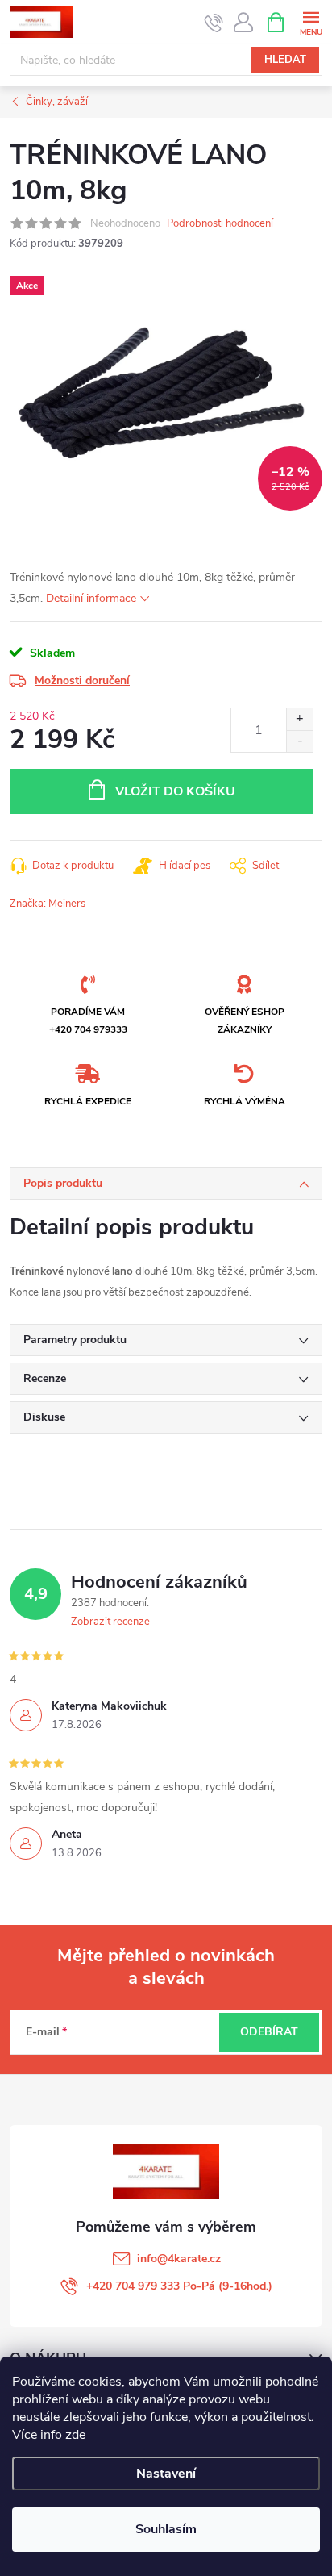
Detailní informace (91, 598)
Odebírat (269, 2032)
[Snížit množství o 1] (299, 741)
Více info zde (49, 2435)
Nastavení (166, 2474)
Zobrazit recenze (110, 1622)
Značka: (48, 904)
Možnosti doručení (82, 681)
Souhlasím (166, 2529)
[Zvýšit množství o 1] (299, 719)
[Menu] (311, 21)
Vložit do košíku (175, 791)
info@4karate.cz (179, 2259)
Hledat (285, 60)
